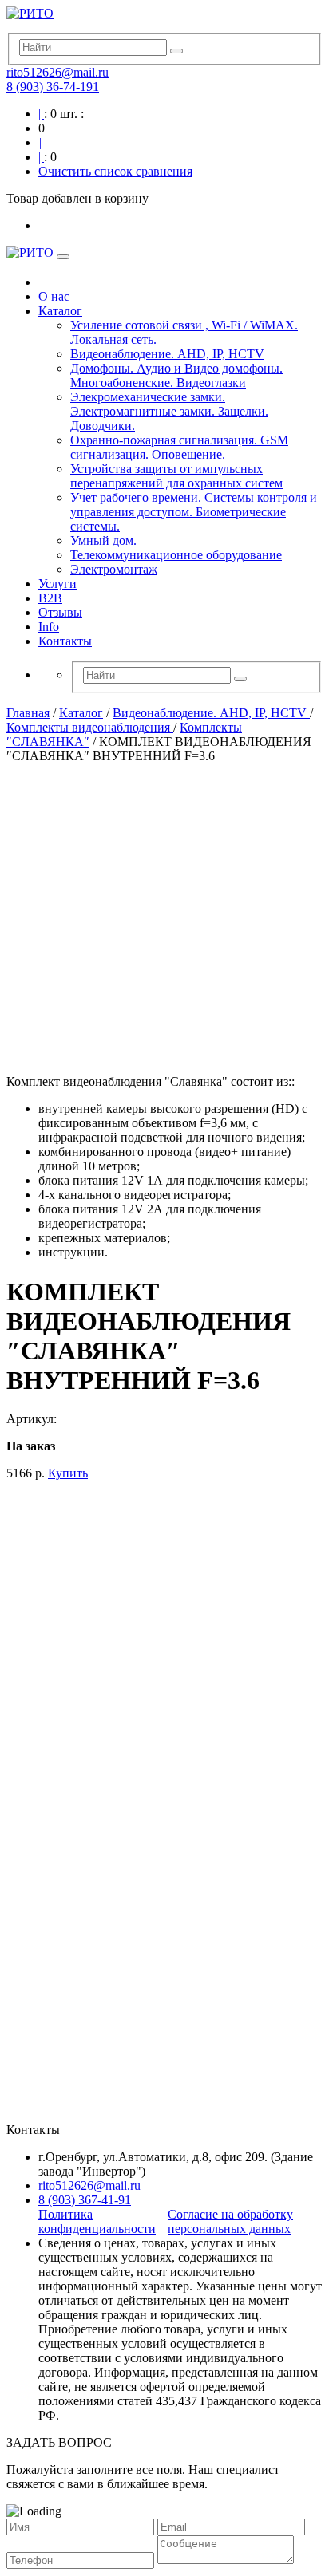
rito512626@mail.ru (57, 72)
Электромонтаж (114, 569)
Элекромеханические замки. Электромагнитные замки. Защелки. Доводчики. (169, 411)
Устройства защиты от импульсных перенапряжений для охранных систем (176, 476)
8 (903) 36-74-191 (53, 87)
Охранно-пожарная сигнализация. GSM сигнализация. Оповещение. (179, 447)
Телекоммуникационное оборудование (176, 555)
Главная (28, 713)
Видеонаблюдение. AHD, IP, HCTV (167, 354)
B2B (50, 598)
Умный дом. (103, 540)
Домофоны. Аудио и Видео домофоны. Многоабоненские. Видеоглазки (176, 375)
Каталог (60, 311)
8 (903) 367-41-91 (85, 2200)
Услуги (57, 584)
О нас (54, 296)
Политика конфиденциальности (97, 2221)
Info (49, 627)
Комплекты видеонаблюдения (90, 727)
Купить (68, 1473)
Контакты (65, 641)
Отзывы (60, 612)
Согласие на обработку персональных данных (230, 2221)
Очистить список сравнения (115, 171)
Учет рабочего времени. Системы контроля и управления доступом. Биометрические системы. (194, 512)
